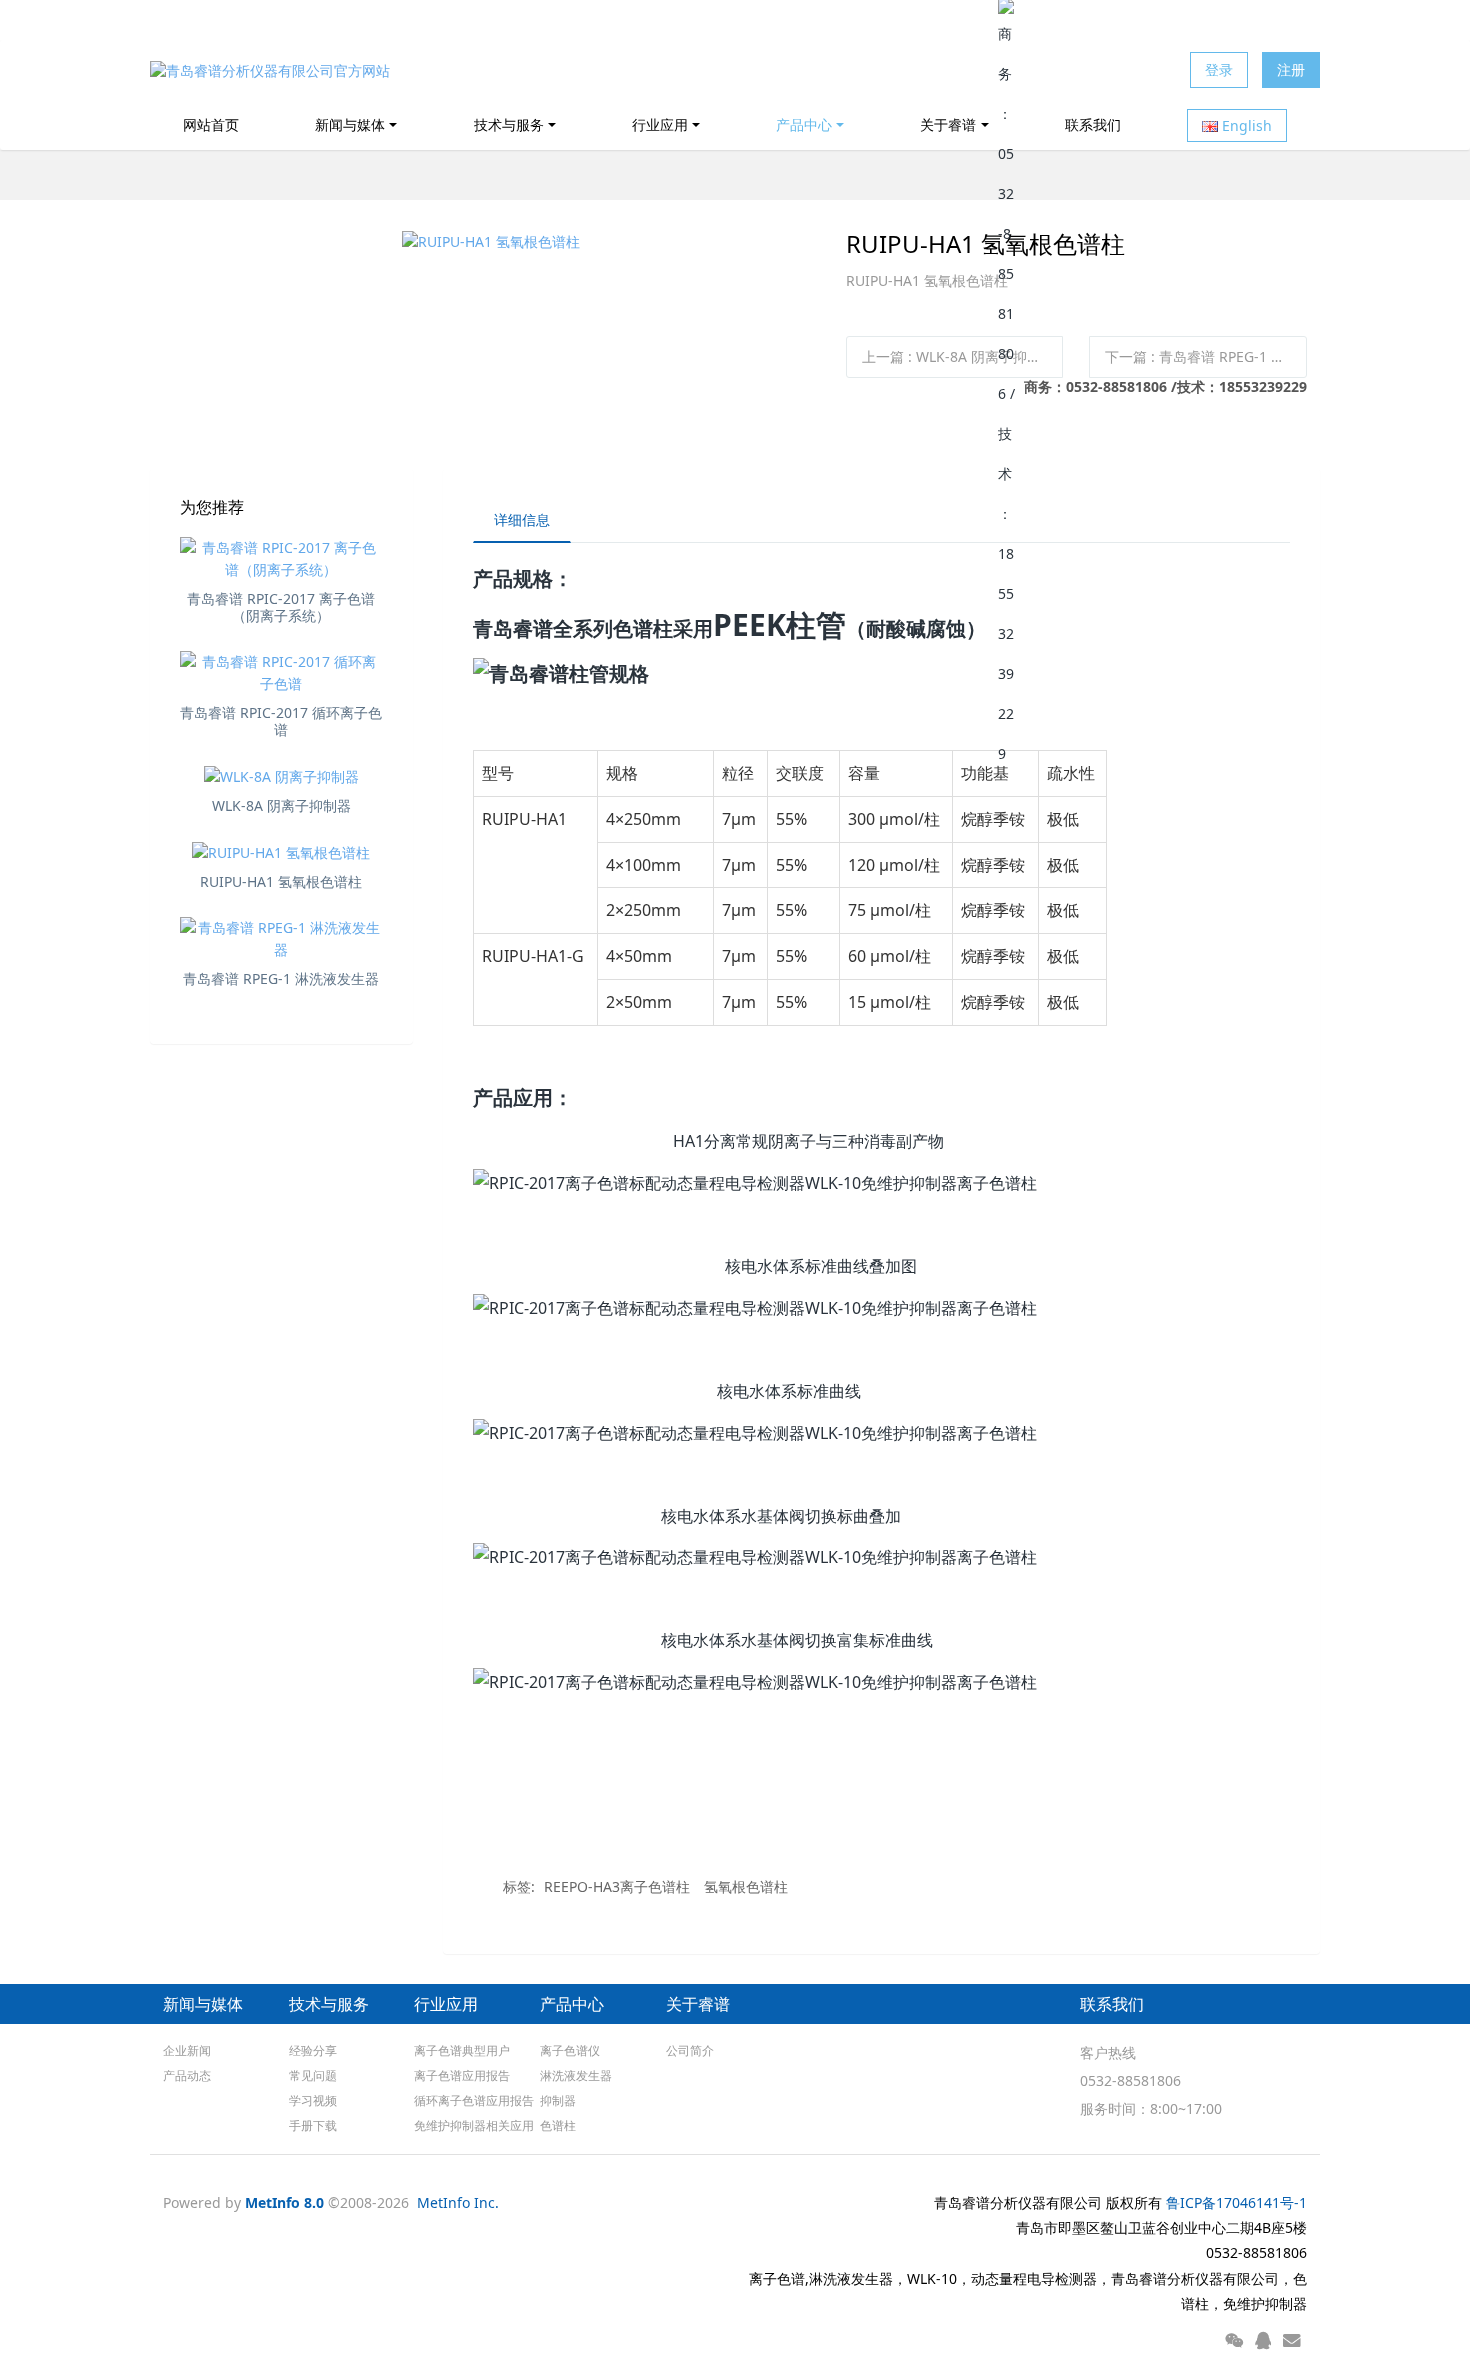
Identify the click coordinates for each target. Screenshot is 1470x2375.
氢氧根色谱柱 (746, 1886)
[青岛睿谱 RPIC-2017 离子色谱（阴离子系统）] (281, 559)
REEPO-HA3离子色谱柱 (617, 1886)
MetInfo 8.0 (284, 2202)
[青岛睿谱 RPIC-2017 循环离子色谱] (281, 673)
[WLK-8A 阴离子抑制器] (281, 776)
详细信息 (522, 519)
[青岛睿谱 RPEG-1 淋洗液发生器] (281, 939)
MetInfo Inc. (458, 2202)
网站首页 (211, 124)
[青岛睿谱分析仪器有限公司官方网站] (270, 70)
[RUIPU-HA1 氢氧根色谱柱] (281, 852)
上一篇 (958, 356)
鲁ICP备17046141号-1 (1236, 2202)
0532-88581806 (1130, 2080)
